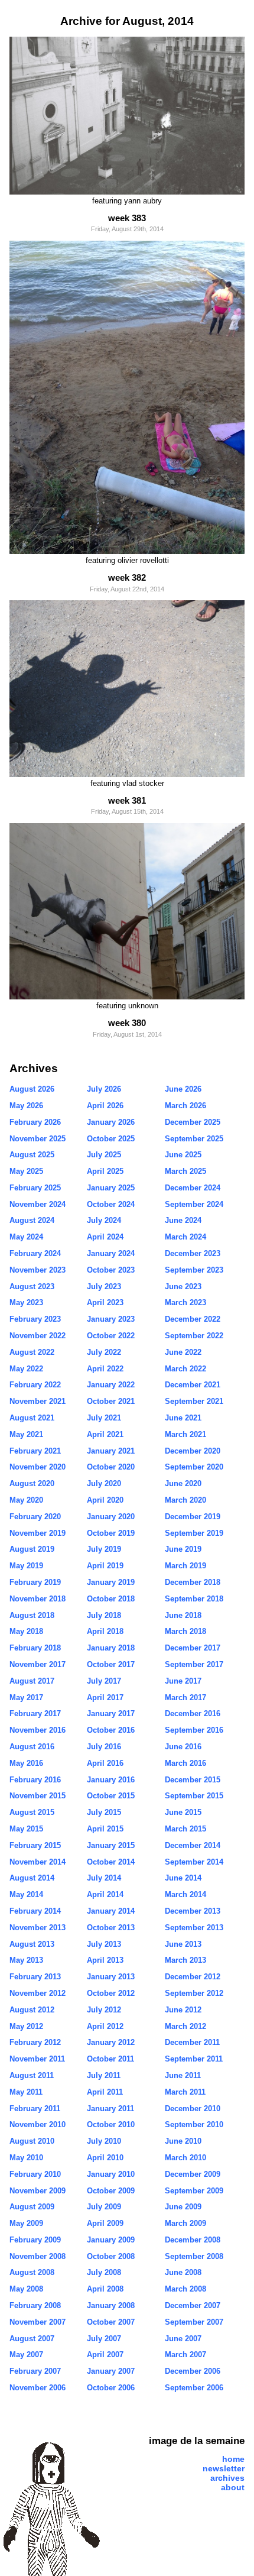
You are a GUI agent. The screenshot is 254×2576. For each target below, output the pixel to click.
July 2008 (104, 2272)
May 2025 (26, 1171)
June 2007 (183, 2339)
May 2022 (26, 1369)
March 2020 (185, 1500)
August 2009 (32, 2207)
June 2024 (183, 1220)
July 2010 (104, 2141)
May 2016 (26, 1763)
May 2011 (26, 2092)
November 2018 (38, 1599)
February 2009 (35, 2240)
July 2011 (104, 2075)
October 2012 (111, 1993)
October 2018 (111, 1599)
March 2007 (185, 2355)
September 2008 (194, 2256)
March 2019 (185, 1566)
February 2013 (35, 1977)
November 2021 (38, 1401)
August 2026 (32, 1089)
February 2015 (35, 1845)
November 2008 (38, 2256)
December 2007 (193, 2305)
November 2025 (38, 1139)
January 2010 (111, 2174)
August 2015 (32, 1812)
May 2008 (26, 2289)
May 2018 (26, 1631)
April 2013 (105, 1960)
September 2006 (194, 2388)
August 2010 (32, 2141)
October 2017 (111, 1664)
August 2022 (32, 1352)
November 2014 (38, 1862)
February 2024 (35, 1253)
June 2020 (183, 1483)
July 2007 (104, 2339)
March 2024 (185, 1237)
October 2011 (110, 2059)
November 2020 (38, 1467)
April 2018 (105, 1631)
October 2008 (111, 2256)
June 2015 (183, 1812)
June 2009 (183, 2207)
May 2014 (26, 1894)
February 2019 (35, 1582)
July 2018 (104, 1615)
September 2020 (194, 1467)
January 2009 (111, 2240)
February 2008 (35, 2305)
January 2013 (111, 1977)
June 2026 (183, 1089)
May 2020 (26, 1500)
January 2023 (111, 1319)
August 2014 (32, 1878)
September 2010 (194, 2124)
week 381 (127, 800)
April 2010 (105, 2158)
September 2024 (194, 1204)
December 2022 (193, 1319)
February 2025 (35, 1188)
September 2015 (194, 1796)
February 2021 (35, 1451)
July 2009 (104, 2207)
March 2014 (185, 1894)
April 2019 (105, 1566)
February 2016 (35, 1780)
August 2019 (32, 1549)
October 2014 (111, 1862)
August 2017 (32, 1681)
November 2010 (38, 2124)
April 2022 (105, 1369)
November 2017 (38, 1664)
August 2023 (32, 1287)
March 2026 (185, 1106)
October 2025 (111, 1139)
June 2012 (183, 2010)
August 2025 (32, 1155)
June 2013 (183, 1944)
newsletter (224, 2468)
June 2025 (183, 1155)
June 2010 (183, 2141)
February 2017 (35, 1713)
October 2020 (111, 1467)
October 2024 (111, 1204)
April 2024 (105, 1237)
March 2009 (185, 2223)
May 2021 (26, 1434)
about (233, 2487)
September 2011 (194, 2059)
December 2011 (192, 2042)
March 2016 (185, 1763)
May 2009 (26, 2223)
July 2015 (104, 1812)
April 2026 (105, 1106)
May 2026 (26, 1106)
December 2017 (193, 1648)
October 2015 (111, 1796)
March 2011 (185, 2092)
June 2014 (183, 1878)
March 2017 (185, 1698)
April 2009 (105, 2223)
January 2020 (111, 1517)
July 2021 (104, 1418)
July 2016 (104, 1747)
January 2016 (111, 1780)
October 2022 (111, 1336)
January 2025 (111, 1188)
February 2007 (35, 2371)
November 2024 (38, 1204)
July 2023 (104, 1287)
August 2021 (32, 1418)
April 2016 (105, 1763)
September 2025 (194, 1139)
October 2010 (111, 2124)
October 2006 (111, 2388)
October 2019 (111, 1533)
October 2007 (111, 2322)
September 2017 (194, 1664)
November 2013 (38, 1928)
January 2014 (111, 1911)
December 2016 (193, 1713)
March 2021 (185, 1434)
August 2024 (32, 1220)
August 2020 (32, 1483)
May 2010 (26, 2158)
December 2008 (193, 2240)
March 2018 (185, 1631)
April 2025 (105, 1171)
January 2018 (111, 1648)
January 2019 (111, 1582)
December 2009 (193, 2174)
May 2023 (26, 1302)
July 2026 (104, 1089)
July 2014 (104, 1878)
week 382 (127, 577)
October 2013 (111, 1928)
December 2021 (193, 1385)
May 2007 (26, 2355)
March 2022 (185, 1369)
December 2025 (193, 1122)
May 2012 (26, 2026)
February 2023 (35, 1319)
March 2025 (185, 1171)
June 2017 (183, 1681)
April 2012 (105, 2026)
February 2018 (35, 1648)
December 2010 (193, 2109)
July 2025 (104, 1155)
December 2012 (193, 1977)
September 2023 (194, 1270)
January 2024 (111, 1253)
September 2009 (194, 2191)
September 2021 (194, 1401)
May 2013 (26, 1960)
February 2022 (35, 1385)
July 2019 (104, 1549)
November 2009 (38, 2191)
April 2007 (105, 2355)
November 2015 (38, 1796)
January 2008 (111, 2305)
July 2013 (104, 1944)
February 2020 (35, 1517)
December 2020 (193, 1451)
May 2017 (26, 1698)
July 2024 (104, 1220)
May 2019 (26, 1566)
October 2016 (111, 1730)
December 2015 (193, 1780)
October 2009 (111, 2191)
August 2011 (32, 2075)
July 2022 (104, 1352)
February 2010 (35, 2174)
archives (227, 2478)
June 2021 (183, 1418)
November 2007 (38, 2322)
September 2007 (194, 2322)
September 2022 (194, 1336)
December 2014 (193, 1845)
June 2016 (183, 1747)
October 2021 (111, 1401)
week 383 (127, 218)
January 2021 (111, 1451)
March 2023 (185, 1302)
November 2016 (38, 1730)
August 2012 (32, 2010)
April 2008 (105, 2289)
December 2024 (193, 1188)
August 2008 (32, 2272)
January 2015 (111, 1845)
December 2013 (193, 1911)
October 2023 (111, 1270)
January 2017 (111, 1713)
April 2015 (105, 1829)
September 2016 (194, 1730)
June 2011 (183, 2075)
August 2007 (32, 2339)
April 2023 (105, 1302)
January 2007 (111, 2371)
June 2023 (183, 1287)
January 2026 (111, 1122)
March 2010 (185, 2158)
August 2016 (32, 1747)
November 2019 (38, 1533)
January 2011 (110, 2109)
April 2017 (105, 1698)
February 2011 (35, 2109)
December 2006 (193, 2371)
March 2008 (185, 2289)
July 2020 (104, 1483)
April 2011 (105, 2092)
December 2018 (193, 1582)
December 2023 (193, 1253)
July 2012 (104, 2010)
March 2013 (185, 1960)
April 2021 (105, 1434)
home (233, 2459)
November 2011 (37, 2059)
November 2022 (38, 1336)
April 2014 (105, 1894)
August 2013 (32, 1944)
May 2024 (26, 1237)
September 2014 (194, 1862)
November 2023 (38, 1270)
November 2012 (38, 1993)
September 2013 (194, 1928)
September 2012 (194, 1993)
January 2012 (111, 2042)
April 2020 (105, 1500)
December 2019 (193, 1517)
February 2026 (35, 1122)
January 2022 (111, 1385)
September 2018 (194, 1599)
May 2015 (26, 1829)
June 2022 (183, 1352)
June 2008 (183, 2272)
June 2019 (183, 1549)
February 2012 (35, 2042)
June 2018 (183, 1615)
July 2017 (104, 1681)
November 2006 (38, 2388)
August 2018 (32, 1615)
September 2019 (194, 1533)
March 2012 (185, 2026)
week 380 (127, 1023)
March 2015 (185, 1829)
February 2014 (35, 1911)
